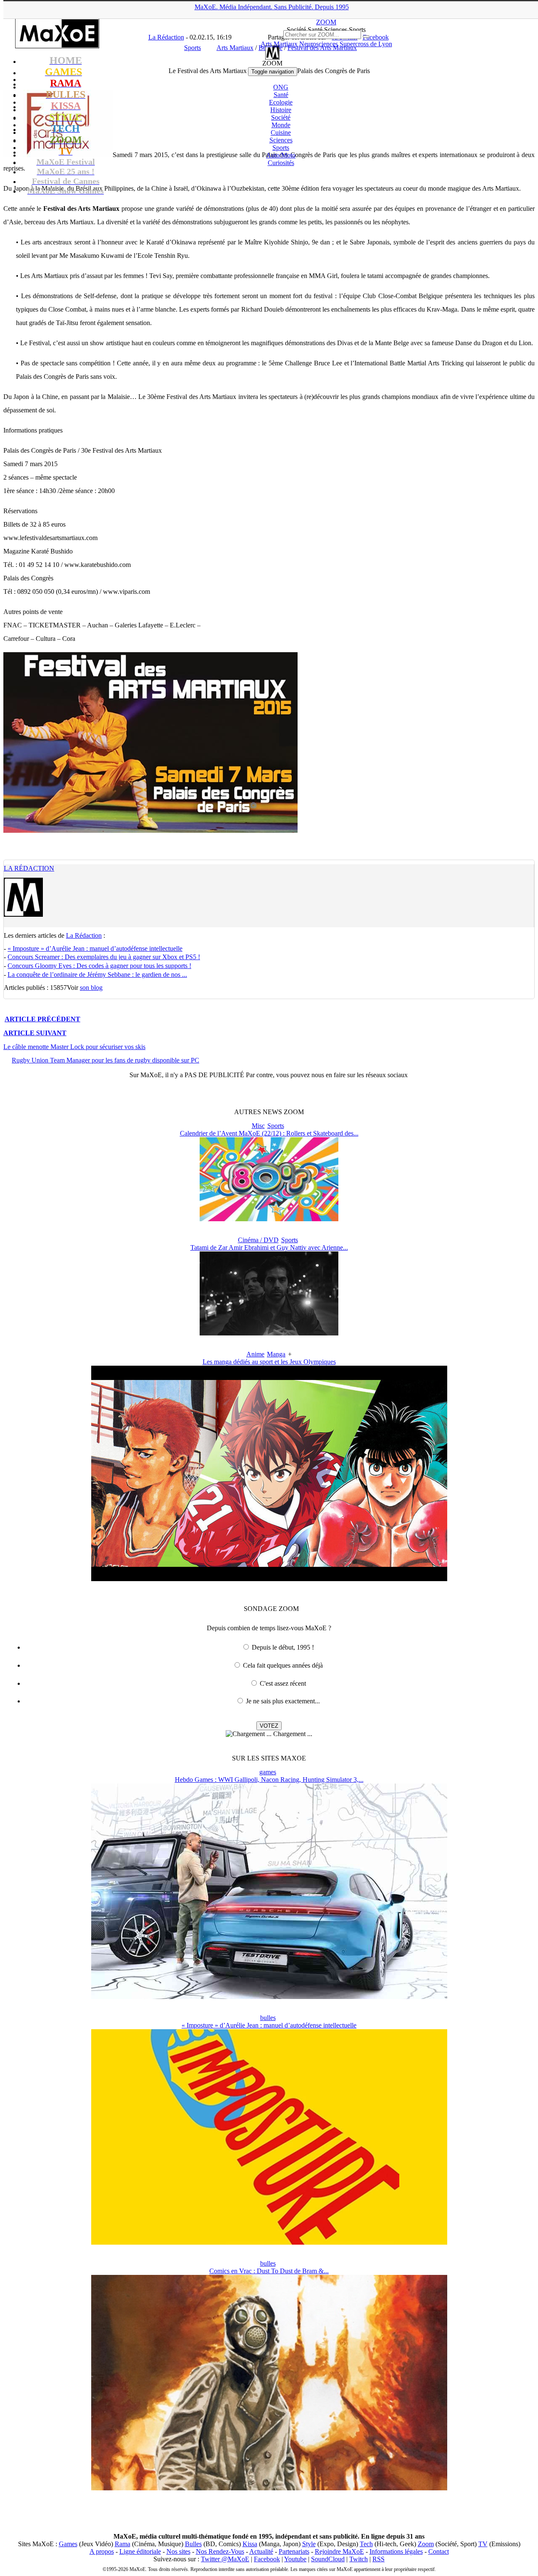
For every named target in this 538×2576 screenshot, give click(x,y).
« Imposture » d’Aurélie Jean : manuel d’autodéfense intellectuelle (95, 948)
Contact (439, 2551)
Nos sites (178, 2551)
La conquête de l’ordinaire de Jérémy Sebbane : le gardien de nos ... (97, 975)
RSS (378, 2559)
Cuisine (281, 132)
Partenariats (294, 2551)
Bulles (193, 2544)
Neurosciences (319, 44)
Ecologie (281, 102)
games (268, 1772)
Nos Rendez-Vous (220, 2551)
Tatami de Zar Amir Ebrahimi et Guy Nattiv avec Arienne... (269, 1247)
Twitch (359, 2559)
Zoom (426, 2544)
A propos (102, 2551)
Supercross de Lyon (366, 44)
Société (281, 117)
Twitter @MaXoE (225, 2559)
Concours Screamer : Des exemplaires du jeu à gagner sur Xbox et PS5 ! (104, 957)
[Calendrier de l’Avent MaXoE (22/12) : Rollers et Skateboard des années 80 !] (269, 1219)
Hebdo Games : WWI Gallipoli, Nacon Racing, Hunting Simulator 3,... (269, 1780)
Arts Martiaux (279, 44)
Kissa (250, 2544)
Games (68, 2544)
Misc (258, 1126)
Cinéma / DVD (258, 1240)
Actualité (261, 2551)
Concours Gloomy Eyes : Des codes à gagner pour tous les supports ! (99, 966)
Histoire (281, 110)
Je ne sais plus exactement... (283, 1701)
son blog (91, 988)
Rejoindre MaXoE (339, 2551)
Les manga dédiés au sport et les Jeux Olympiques (269, 1362)
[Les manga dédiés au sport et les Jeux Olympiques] (269, 1579)
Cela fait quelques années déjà (283, 1665)
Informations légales (396, 2551)
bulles (268, 2018)
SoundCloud (328, 2559)
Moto (281, 155)
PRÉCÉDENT (42, 1019)
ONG (281, 87)
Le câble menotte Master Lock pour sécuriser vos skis (74, 1047)
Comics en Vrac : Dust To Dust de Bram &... (269, 2271)
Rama (123, 2544)
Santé (281, 95)
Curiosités (281, 163)
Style (309, 2544)
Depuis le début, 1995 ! (283, 1647)
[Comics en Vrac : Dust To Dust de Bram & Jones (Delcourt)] (269, 2488)
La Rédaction (29, 868)
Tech (366, 2544)
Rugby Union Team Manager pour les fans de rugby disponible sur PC (105, 1060)
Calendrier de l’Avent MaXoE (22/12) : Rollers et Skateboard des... (269, 1133)
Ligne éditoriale (140, 2551)
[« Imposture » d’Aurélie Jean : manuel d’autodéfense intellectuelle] (269, 2242)
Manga (276, 1354)
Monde (281, 125)
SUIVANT (35, 1033)
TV (483, 2544)
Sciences (281, 140)
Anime (255, 1354)
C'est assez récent (283, 1683)
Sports (281, 148)
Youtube (295, 2559)
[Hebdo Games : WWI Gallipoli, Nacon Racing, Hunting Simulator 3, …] (269, 1997)
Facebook (267, 2559)
